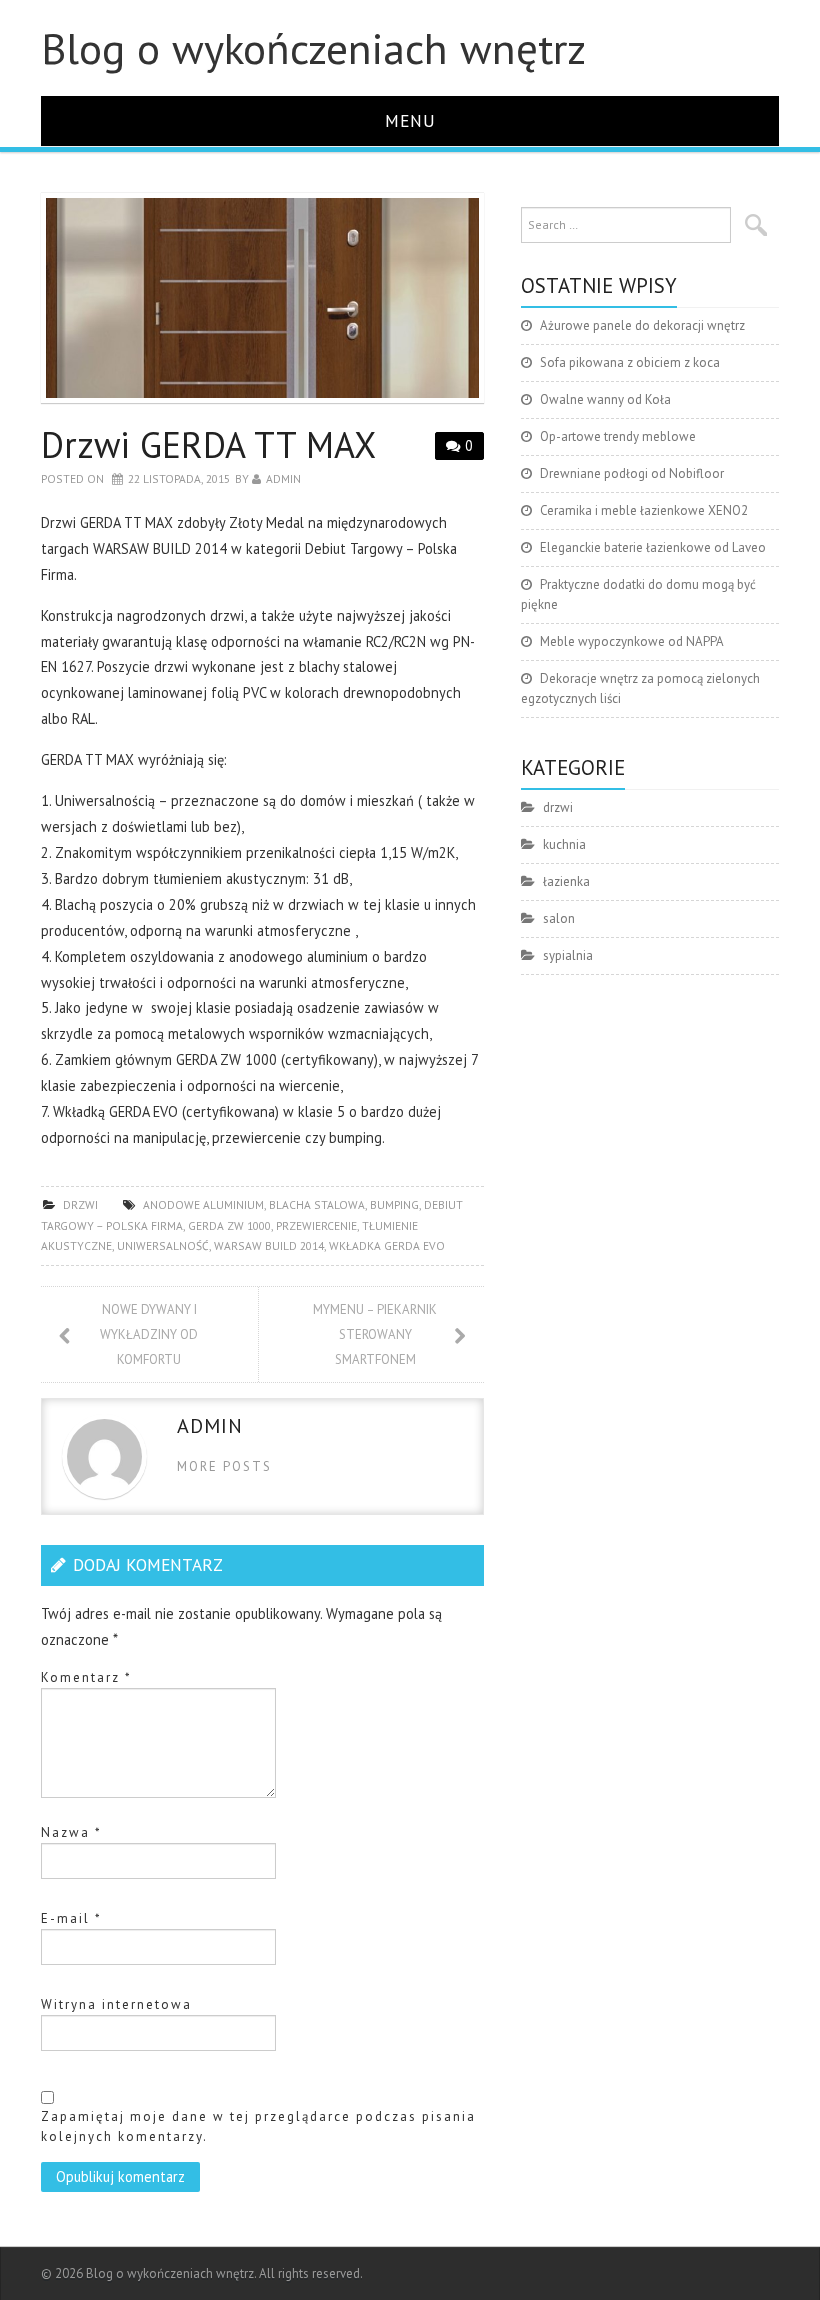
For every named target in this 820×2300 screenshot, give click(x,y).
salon (559, 918)
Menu (410, 120)
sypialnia (568, 955)
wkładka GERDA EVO (387, 1245)
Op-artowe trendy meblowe (618, 436)
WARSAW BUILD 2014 (269, 1245)
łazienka (566, 881)
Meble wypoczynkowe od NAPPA (632, 641)
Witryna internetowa (116, 2004)
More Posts (224, 1466)
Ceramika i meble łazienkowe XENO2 (644, 510)
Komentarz (86, 1677)
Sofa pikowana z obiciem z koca (630, 362)
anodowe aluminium (203, 1204)
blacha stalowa (317, 1204)
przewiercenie (316, 1225)
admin (283, 478)
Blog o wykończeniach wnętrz (313, 48)
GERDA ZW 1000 (229, 1225)
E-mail (71, 1918)
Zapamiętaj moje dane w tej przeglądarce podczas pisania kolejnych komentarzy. (258, 2126)
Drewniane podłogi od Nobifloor (632, 473)
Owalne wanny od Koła (605, 399)
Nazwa (71, 1832)
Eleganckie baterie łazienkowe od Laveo (653, 547)
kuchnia (564, 844)
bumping (394, 1204)
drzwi (80, 1204)
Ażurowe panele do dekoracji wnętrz (642, 325)
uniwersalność (163, 1245)
